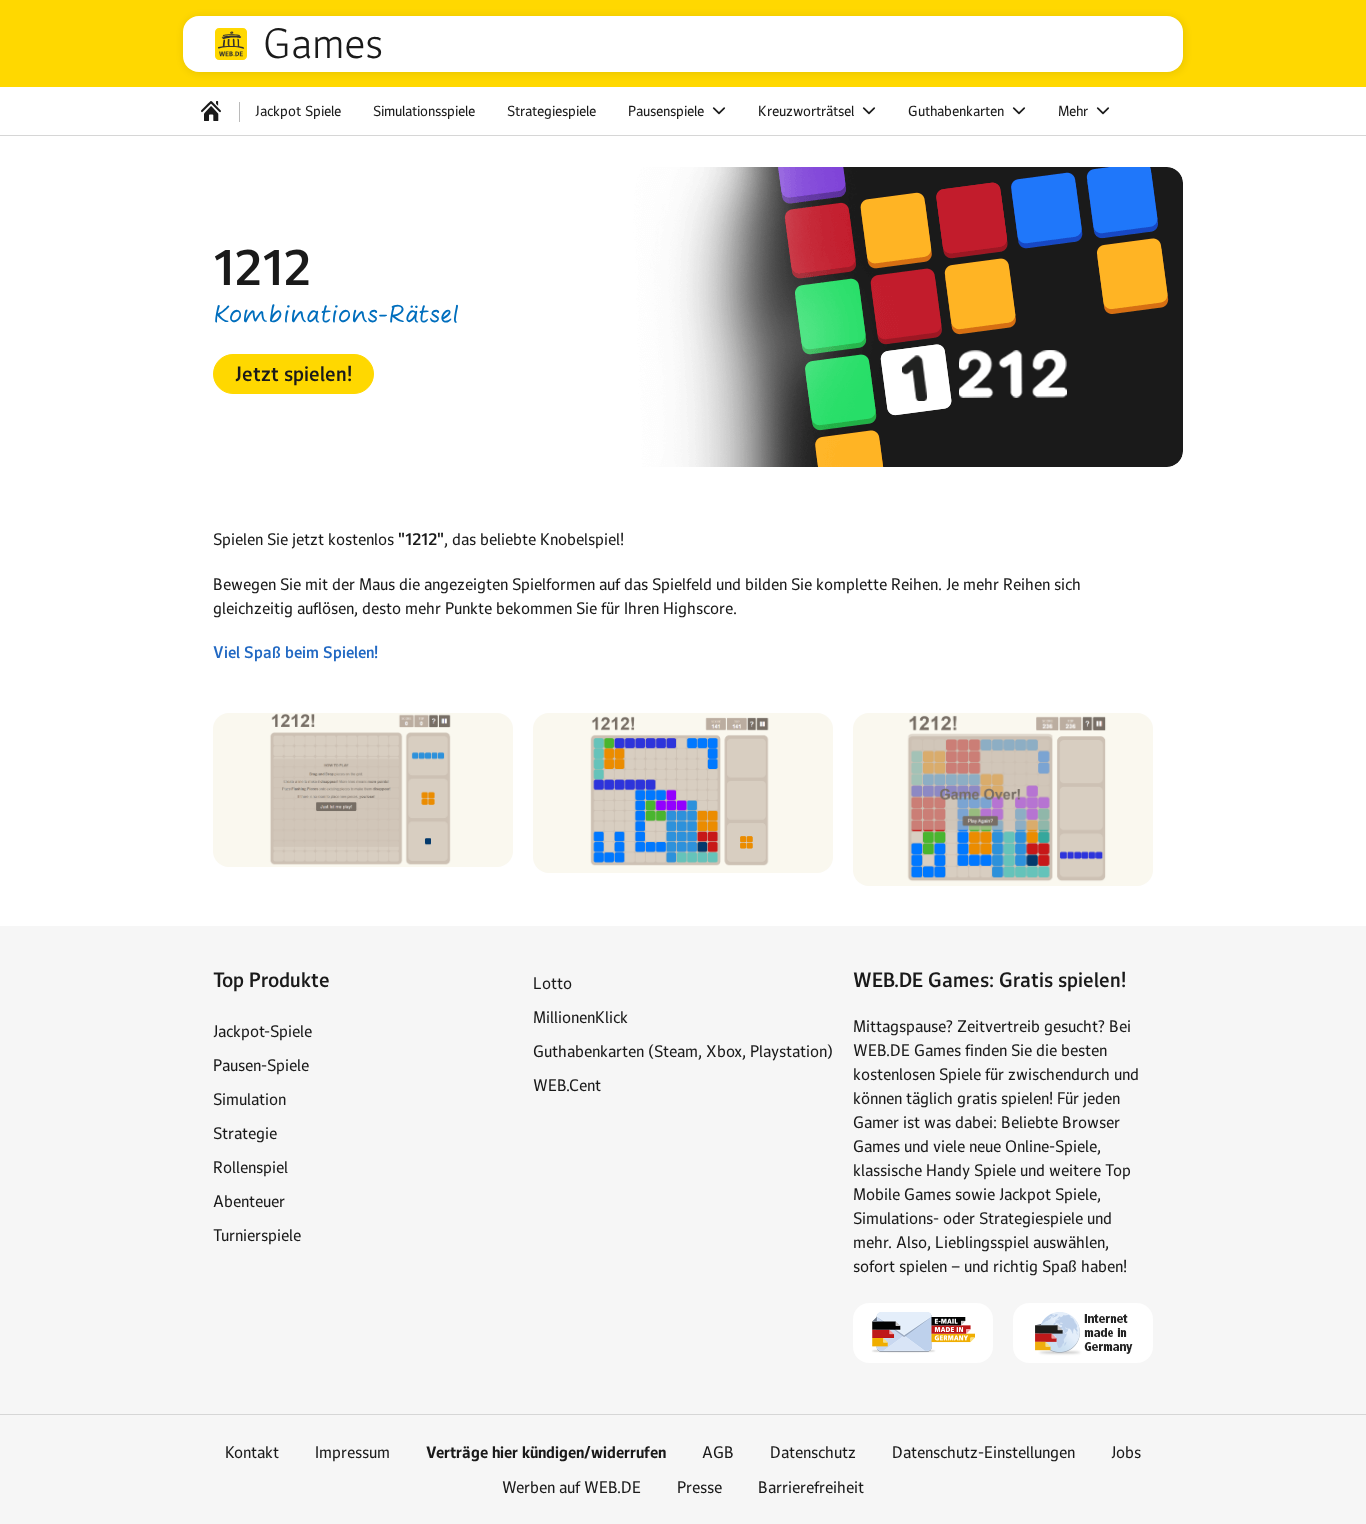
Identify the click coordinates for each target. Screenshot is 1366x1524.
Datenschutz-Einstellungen (983, 1452)
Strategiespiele (551, 111)
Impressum (352, 1452)
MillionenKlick (580, 1017)
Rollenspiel (250, 1167)
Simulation (249, 1099)
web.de (231, 44)
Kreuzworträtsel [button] (808, 111)
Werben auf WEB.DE (571, 1487)
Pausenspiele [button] (668, 111)
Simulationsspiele (424, 111)
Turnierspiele (257, 1235)
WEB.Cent (567, 1085)
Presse (699, 1487)
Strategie (245, 1133)
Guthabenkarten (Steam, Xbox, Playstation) (683, 1051)
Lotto (552, 983)
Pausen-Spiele (261, 1065)
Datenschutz (813, 1452)
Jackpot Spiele (298, 111)
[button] (293, 374)
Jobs (1126, 1452)
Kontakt (252, 1452)
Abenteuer (249, 1201)
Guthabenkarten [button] (958, 111)
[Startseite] (211, 111)
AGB (718, 1452)
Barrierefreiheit (811, 1487)
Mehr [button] (1075, 111)
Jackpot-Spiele (262, 1031)
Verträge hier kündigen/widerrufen (546, 1452)
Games (323, 44)
